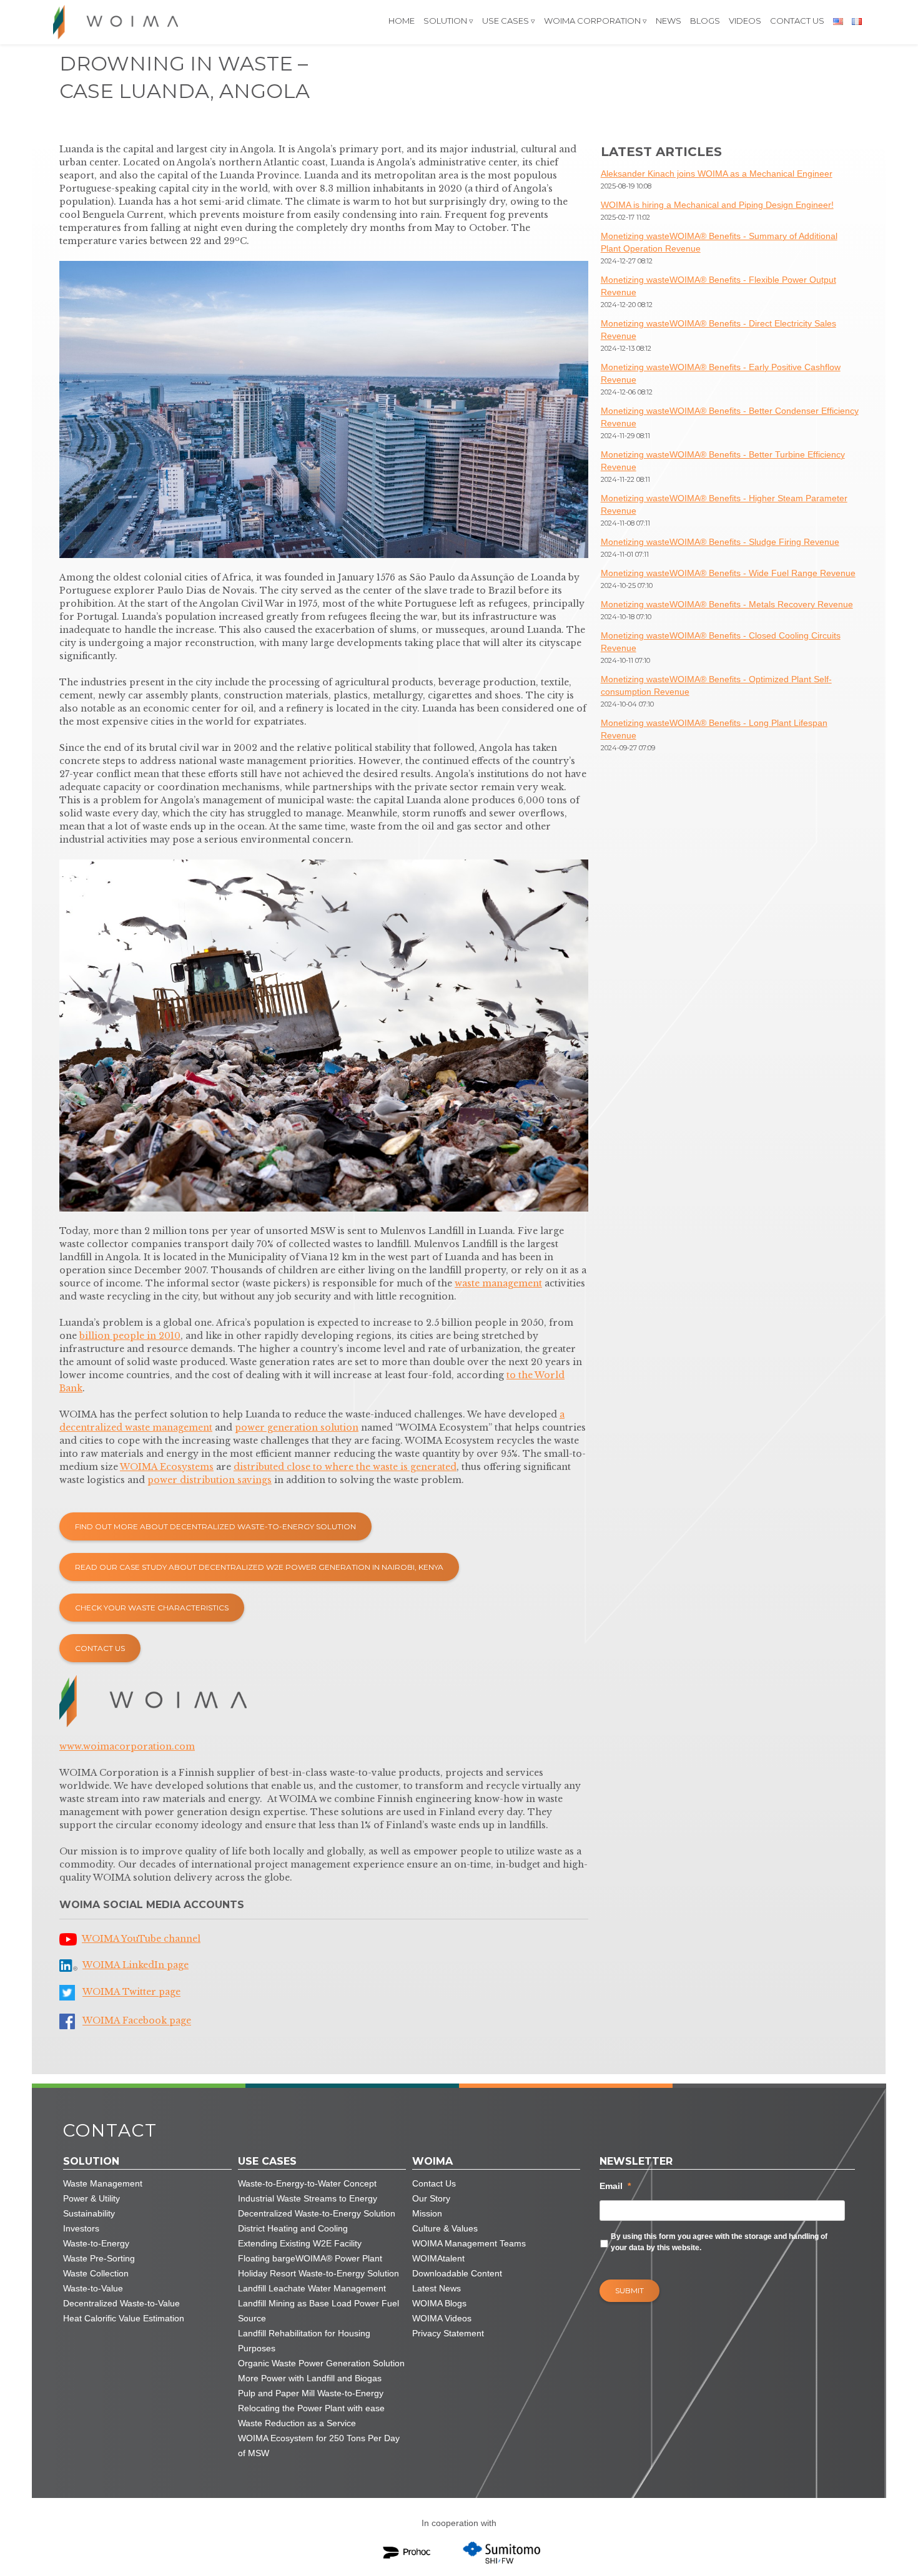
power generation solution (297, 1428)
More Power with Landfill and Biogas (310, 2378)
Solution (445, 21)
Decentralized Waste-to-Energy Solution (317, 2213)
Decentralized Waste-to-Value (121, 2303)
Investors (81, 2228)
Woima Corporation (592, 21)
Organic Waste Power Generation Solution (321, 2363)
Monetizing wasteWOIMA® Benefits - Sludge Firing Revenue (720, 542)
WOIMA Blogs (439, 2303)
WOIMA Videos (442, 2318)
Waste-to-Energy (96, 2243)
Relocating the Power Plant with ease (311, 2408)
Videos (745, 21)
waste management (498, 1283)
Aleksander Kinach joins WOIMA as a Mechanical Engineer (717, 174)
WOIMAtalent (438, 2258)
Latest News (437, 2288)
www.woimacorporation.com (127, 1746)
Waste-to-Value (93, 2288)
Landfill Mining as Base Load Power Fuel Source (318, 2311)
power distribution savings (210, 1480)
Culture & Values (445, 2228)
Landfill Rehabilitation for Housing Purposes (304, 2341)
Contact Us (797, 21)
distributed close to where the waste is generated (345, 1467)
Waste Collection (96, 2273)
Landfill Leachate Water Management (312, 2288)
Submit (629, 2290)
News (669, 21)
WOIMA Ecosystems (167, 1467)
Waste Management (103, 2183)
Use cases (506, 21)
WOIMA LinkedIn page (136, 1965)
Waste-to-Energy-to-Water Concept (307, 2183)
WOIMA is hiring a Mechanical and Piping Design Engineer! (717, 205)
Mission (427, 2213)
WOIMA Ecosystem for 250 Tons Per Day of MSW (319, 2446)
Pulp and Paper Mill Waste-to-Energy (311, 2393)
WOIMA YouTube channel (141, 1939)
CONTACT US (100, 1648)
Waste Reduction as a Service (297, 2423)
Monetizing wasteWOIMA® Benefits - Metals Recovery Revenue (727, 604)
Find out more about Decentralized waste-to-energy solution (215, 1526)
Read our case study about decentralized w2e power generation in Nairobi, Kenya (259, 1567)
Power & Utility (91, 2198)
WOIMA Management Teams (469, 2243)
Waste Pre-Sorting (99, 2258)
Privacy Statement (448, 2333)
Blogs (705, 21)
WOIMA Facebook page (137, 2021)
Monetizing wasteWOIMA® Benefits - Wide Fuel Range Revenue (728, 573)
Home (402, 21)
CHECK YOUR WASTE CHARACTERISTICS (152, 1608)
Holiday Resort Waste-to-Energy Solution (318, 2273)
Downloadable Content (457, 2273)
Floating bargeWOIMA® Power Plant (310, 2258)
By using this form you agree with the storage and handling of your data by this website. (719, 2242)
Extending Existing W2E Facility (300, 2243)
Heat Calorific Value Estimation (124, 2318)
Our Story (431, 2198)
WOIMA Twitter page (131, 1992)
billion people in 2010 (130, 1336)
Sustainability (89, 2213)
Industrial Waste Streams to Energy (308, 2198)
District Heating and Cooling (293, 2228)
